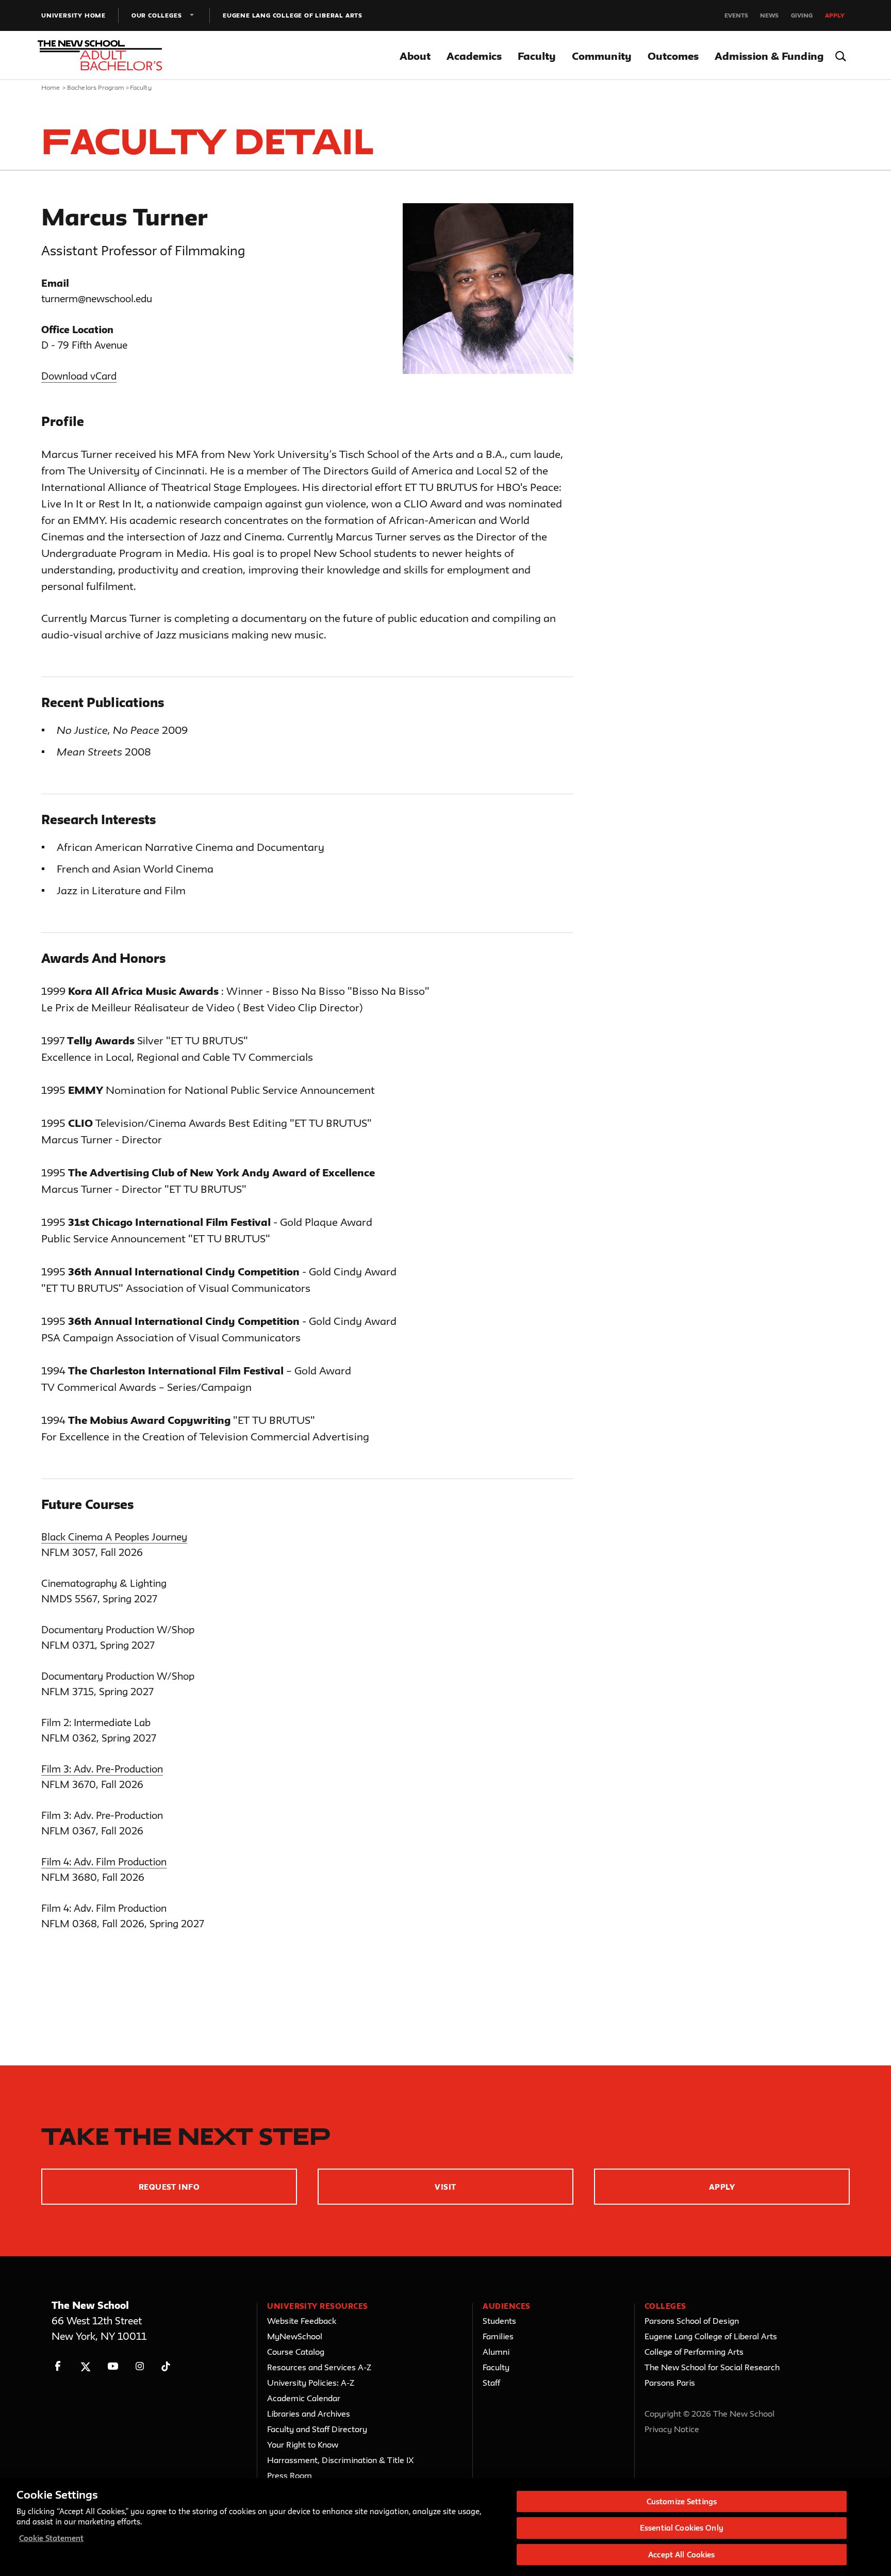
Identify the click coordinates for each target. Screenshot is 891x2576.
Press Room (290, 2475)
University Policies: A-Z (311, 2383)
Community (602, 56)
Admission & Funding (769, 56)
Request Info (169, 2187)
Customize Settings (682, 2501)
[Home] (102, 56)
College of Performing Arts (694, 2352)
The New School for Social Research (712, 2367)
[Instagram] (140, 2366)
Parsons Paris (670, 2383)
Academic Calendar (304, 2398)
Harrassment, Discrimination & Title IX (341, 2460)
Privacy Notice (672, 2429)
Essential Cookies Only (682, 2528)
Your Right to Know (303, 2444)
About (415, 56)
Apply (835, 15)
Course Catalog (296, 2352)
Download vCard (79, 376)
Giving (802, 15)
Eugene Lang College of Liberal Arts (293, 15)
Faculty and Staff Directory (317, 2429)
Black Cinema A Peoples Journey (114, 1537)
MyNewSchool (295, 2336)
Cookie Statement (51, 2538)
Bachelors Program (96, 87)
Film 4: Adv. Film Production (104, 1862)
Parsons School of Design (692, 2321)
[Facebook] (58, 2366)
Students (499, 2321)
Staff (491, 2383)
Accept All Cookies (681, 2555)
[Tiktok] (166, 2366)
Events (736, 15)
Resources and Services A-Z (319, 2367)
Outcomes (673, 56)
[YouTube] (113, 2366)
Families (498, 2336)
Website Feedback (302, 2321)
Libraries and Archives (309, 2414)
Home (51, 87)
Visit (445, 2187)
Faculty (537, 56)
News (769, 15)
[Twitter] (85, 2366)
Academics (474, 56)
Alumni (496, 2352)
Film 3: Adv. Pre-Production (102, 1769)
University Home (73, 15)
